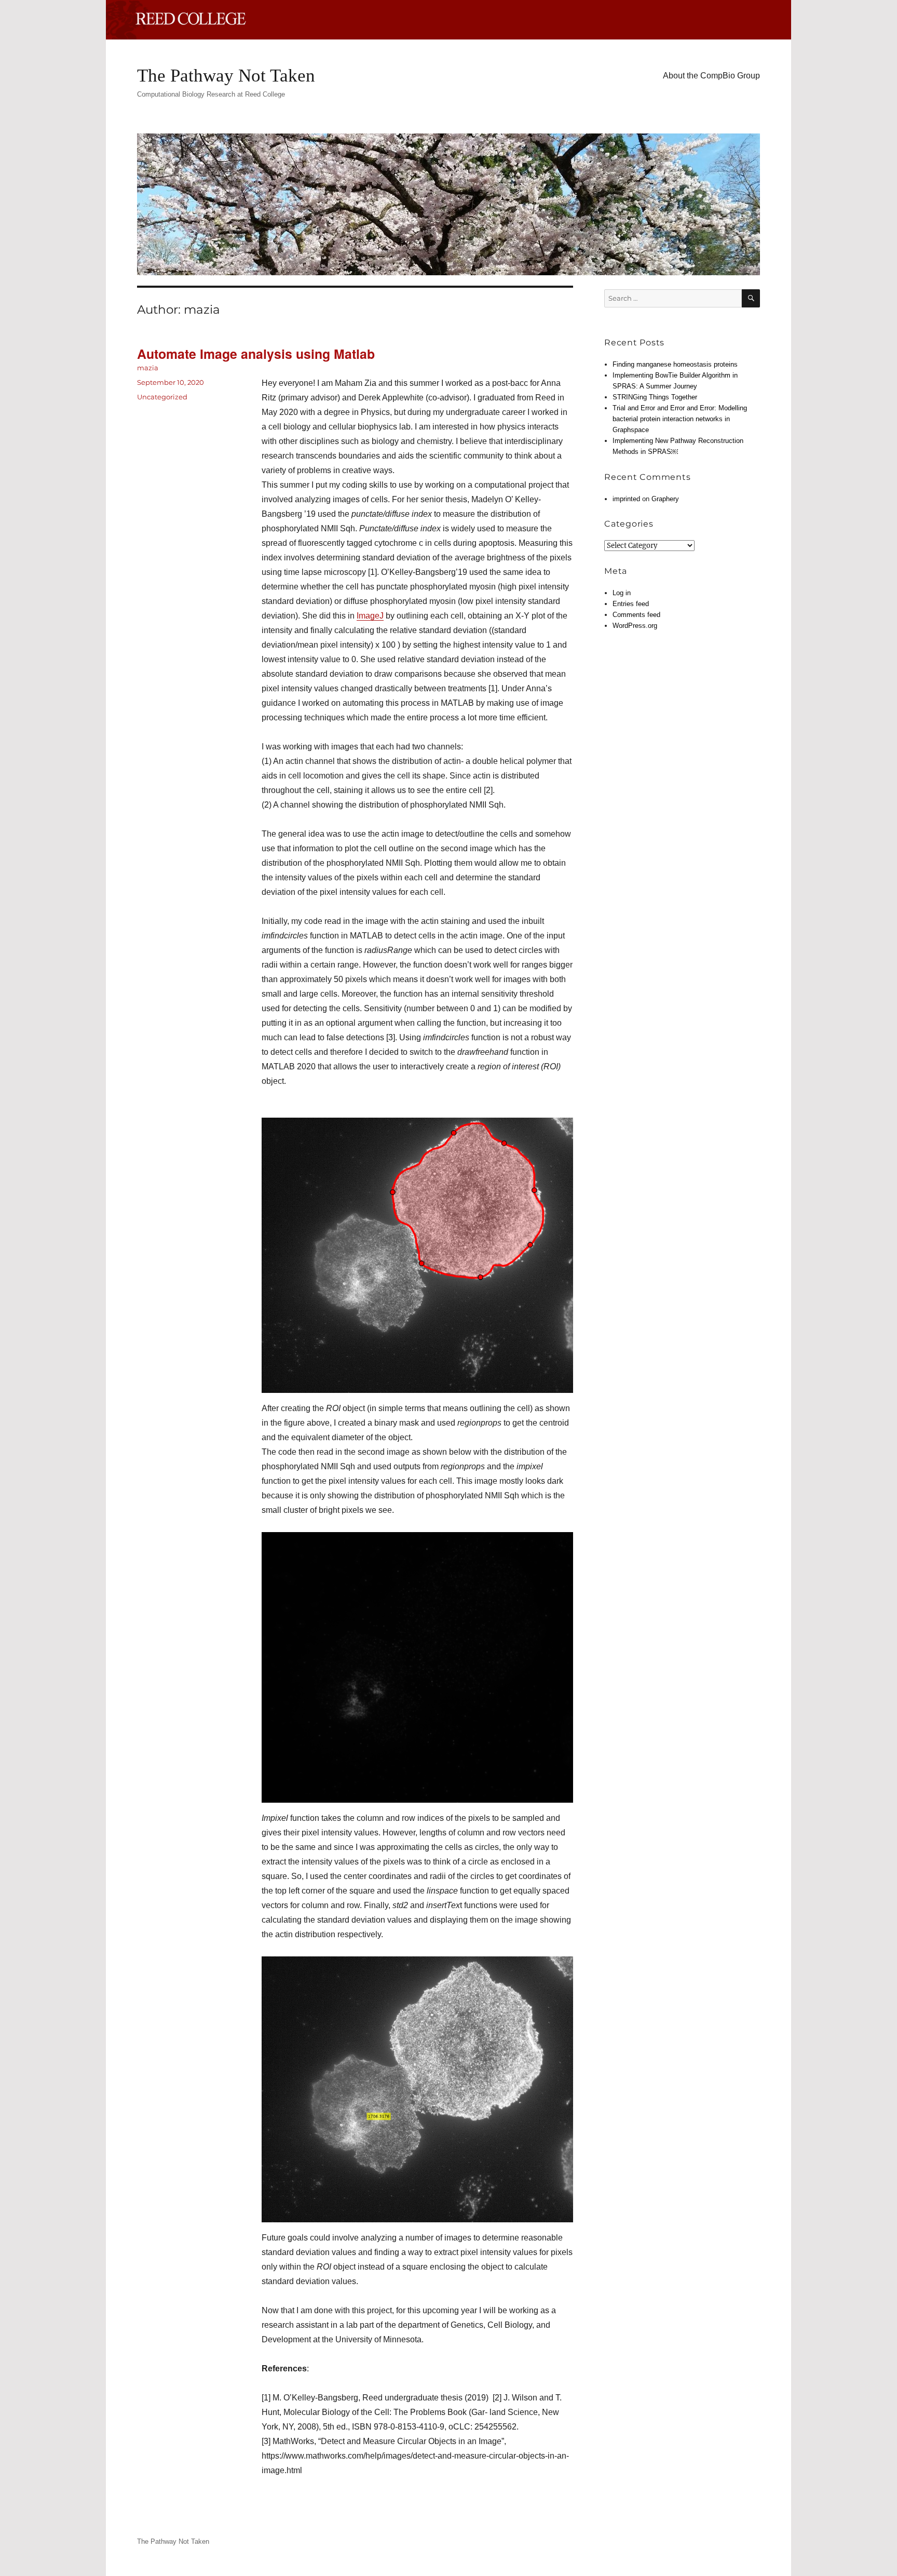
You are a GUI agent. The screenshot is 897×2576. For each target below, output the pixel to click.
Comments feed (636, 615)
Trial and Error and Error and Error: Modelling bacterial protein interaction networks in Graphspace (680, 419)
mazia (148, 368)
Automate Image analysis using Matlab (256, 354)
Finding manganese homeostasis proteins (675, 364)
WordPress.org (635, 626)
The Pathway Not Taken (226, 76)
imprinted (626, 499)
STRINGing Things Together (655, 397)
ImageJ (370, 616)
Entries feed (631, 604)
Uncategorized (162, 397)
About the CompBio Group (711, 76)
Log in (622, 593)
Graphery (665, 499)
